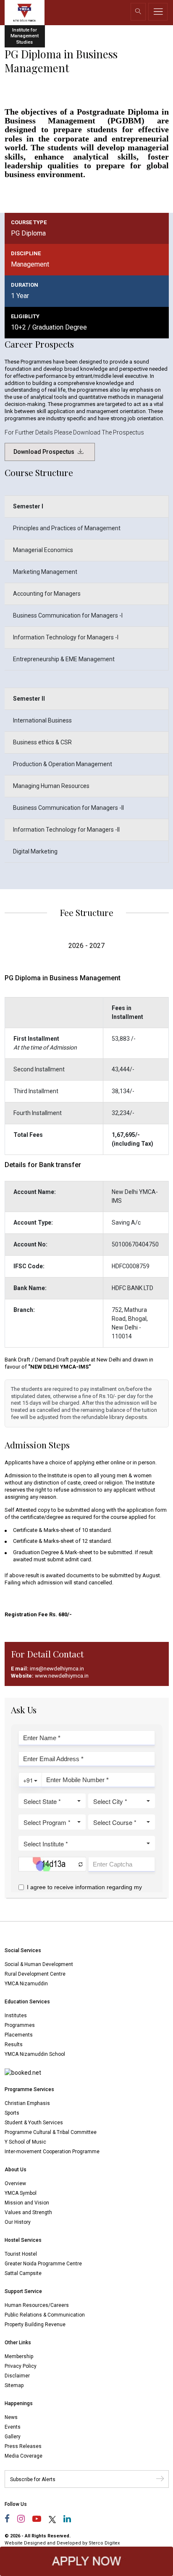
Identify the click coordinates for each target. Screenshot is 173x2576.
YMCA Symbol (21, 2193)
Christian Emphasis (27, 2103)
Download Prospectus (45, 452)
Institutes (16, 2016)
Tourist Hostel (21, 2254)
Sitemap (14, 2385)
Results (14, 2045)
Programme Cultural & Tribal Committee (51, 2132)
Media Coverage (24, 2456)
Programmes (20, 2025)
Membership (19, 2356)
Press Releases (23, 2446)
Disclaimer (17, 2376)
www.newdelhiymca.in (62, 1676)
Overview (15, 2183)
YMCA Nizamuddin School (35, 2054)
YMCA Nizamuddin (26, 1984)
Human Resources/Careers (37, 2305)
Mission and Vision (27, 2203)
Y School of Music (25, 2142)
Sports (12, 2113)
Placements (19, 2035)
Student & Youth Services (34, 2123)
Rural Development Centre (35, 1974)
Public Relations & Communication (45, 2315)
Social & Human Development (39, 1964)
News (11, 2417)
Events (13, 2427)
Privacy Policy (21, 2366)
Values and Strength (28, 2212)
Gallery (13, 2437)
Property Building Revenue (35, 2325)
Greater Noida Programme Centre (43, 2264)
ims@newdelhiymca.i (55, 1669)
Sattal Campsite (23, 2273)
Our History (18, 2222)
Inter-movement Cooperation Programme (52, 2152)
